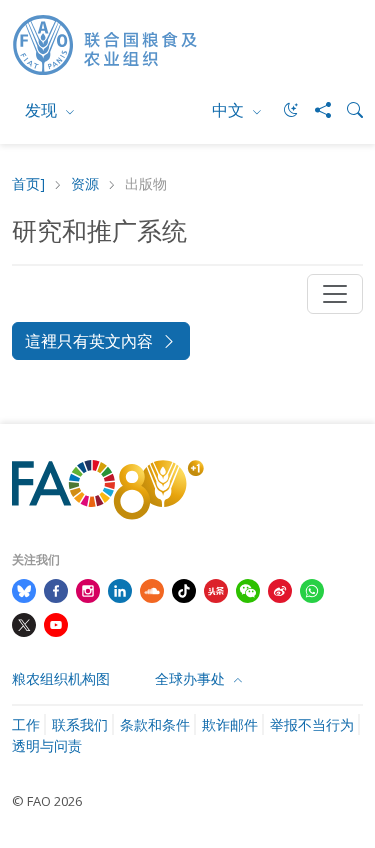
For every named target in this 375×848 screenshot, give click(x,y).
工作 (26, 724)
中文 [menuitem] (230, 110)
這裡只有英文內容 (89, 341)
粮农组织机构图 (61, 678)
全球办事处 (192, 678)
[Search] (347, 110)
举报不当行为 (312, 724)
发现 (43, 110)
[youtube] (56, 623)
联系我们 (80, 724)
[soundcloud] (152, 589)
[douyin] (184, 589)
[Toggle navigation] (335, 294)
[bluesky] (24, 589)
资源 (85, 184)
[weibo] (280, 589)
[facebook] (56, 589)
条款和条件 (155, 724)
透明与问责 (47, 745)
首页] (28, 184)
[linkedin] (120, 589)
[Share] (315, 110)
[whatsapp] (312, 589)
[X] (24, 623)
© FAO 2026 (47, 801)
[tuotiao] (216, 589)
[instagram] (88, 589)
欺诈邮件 (230, 724)
